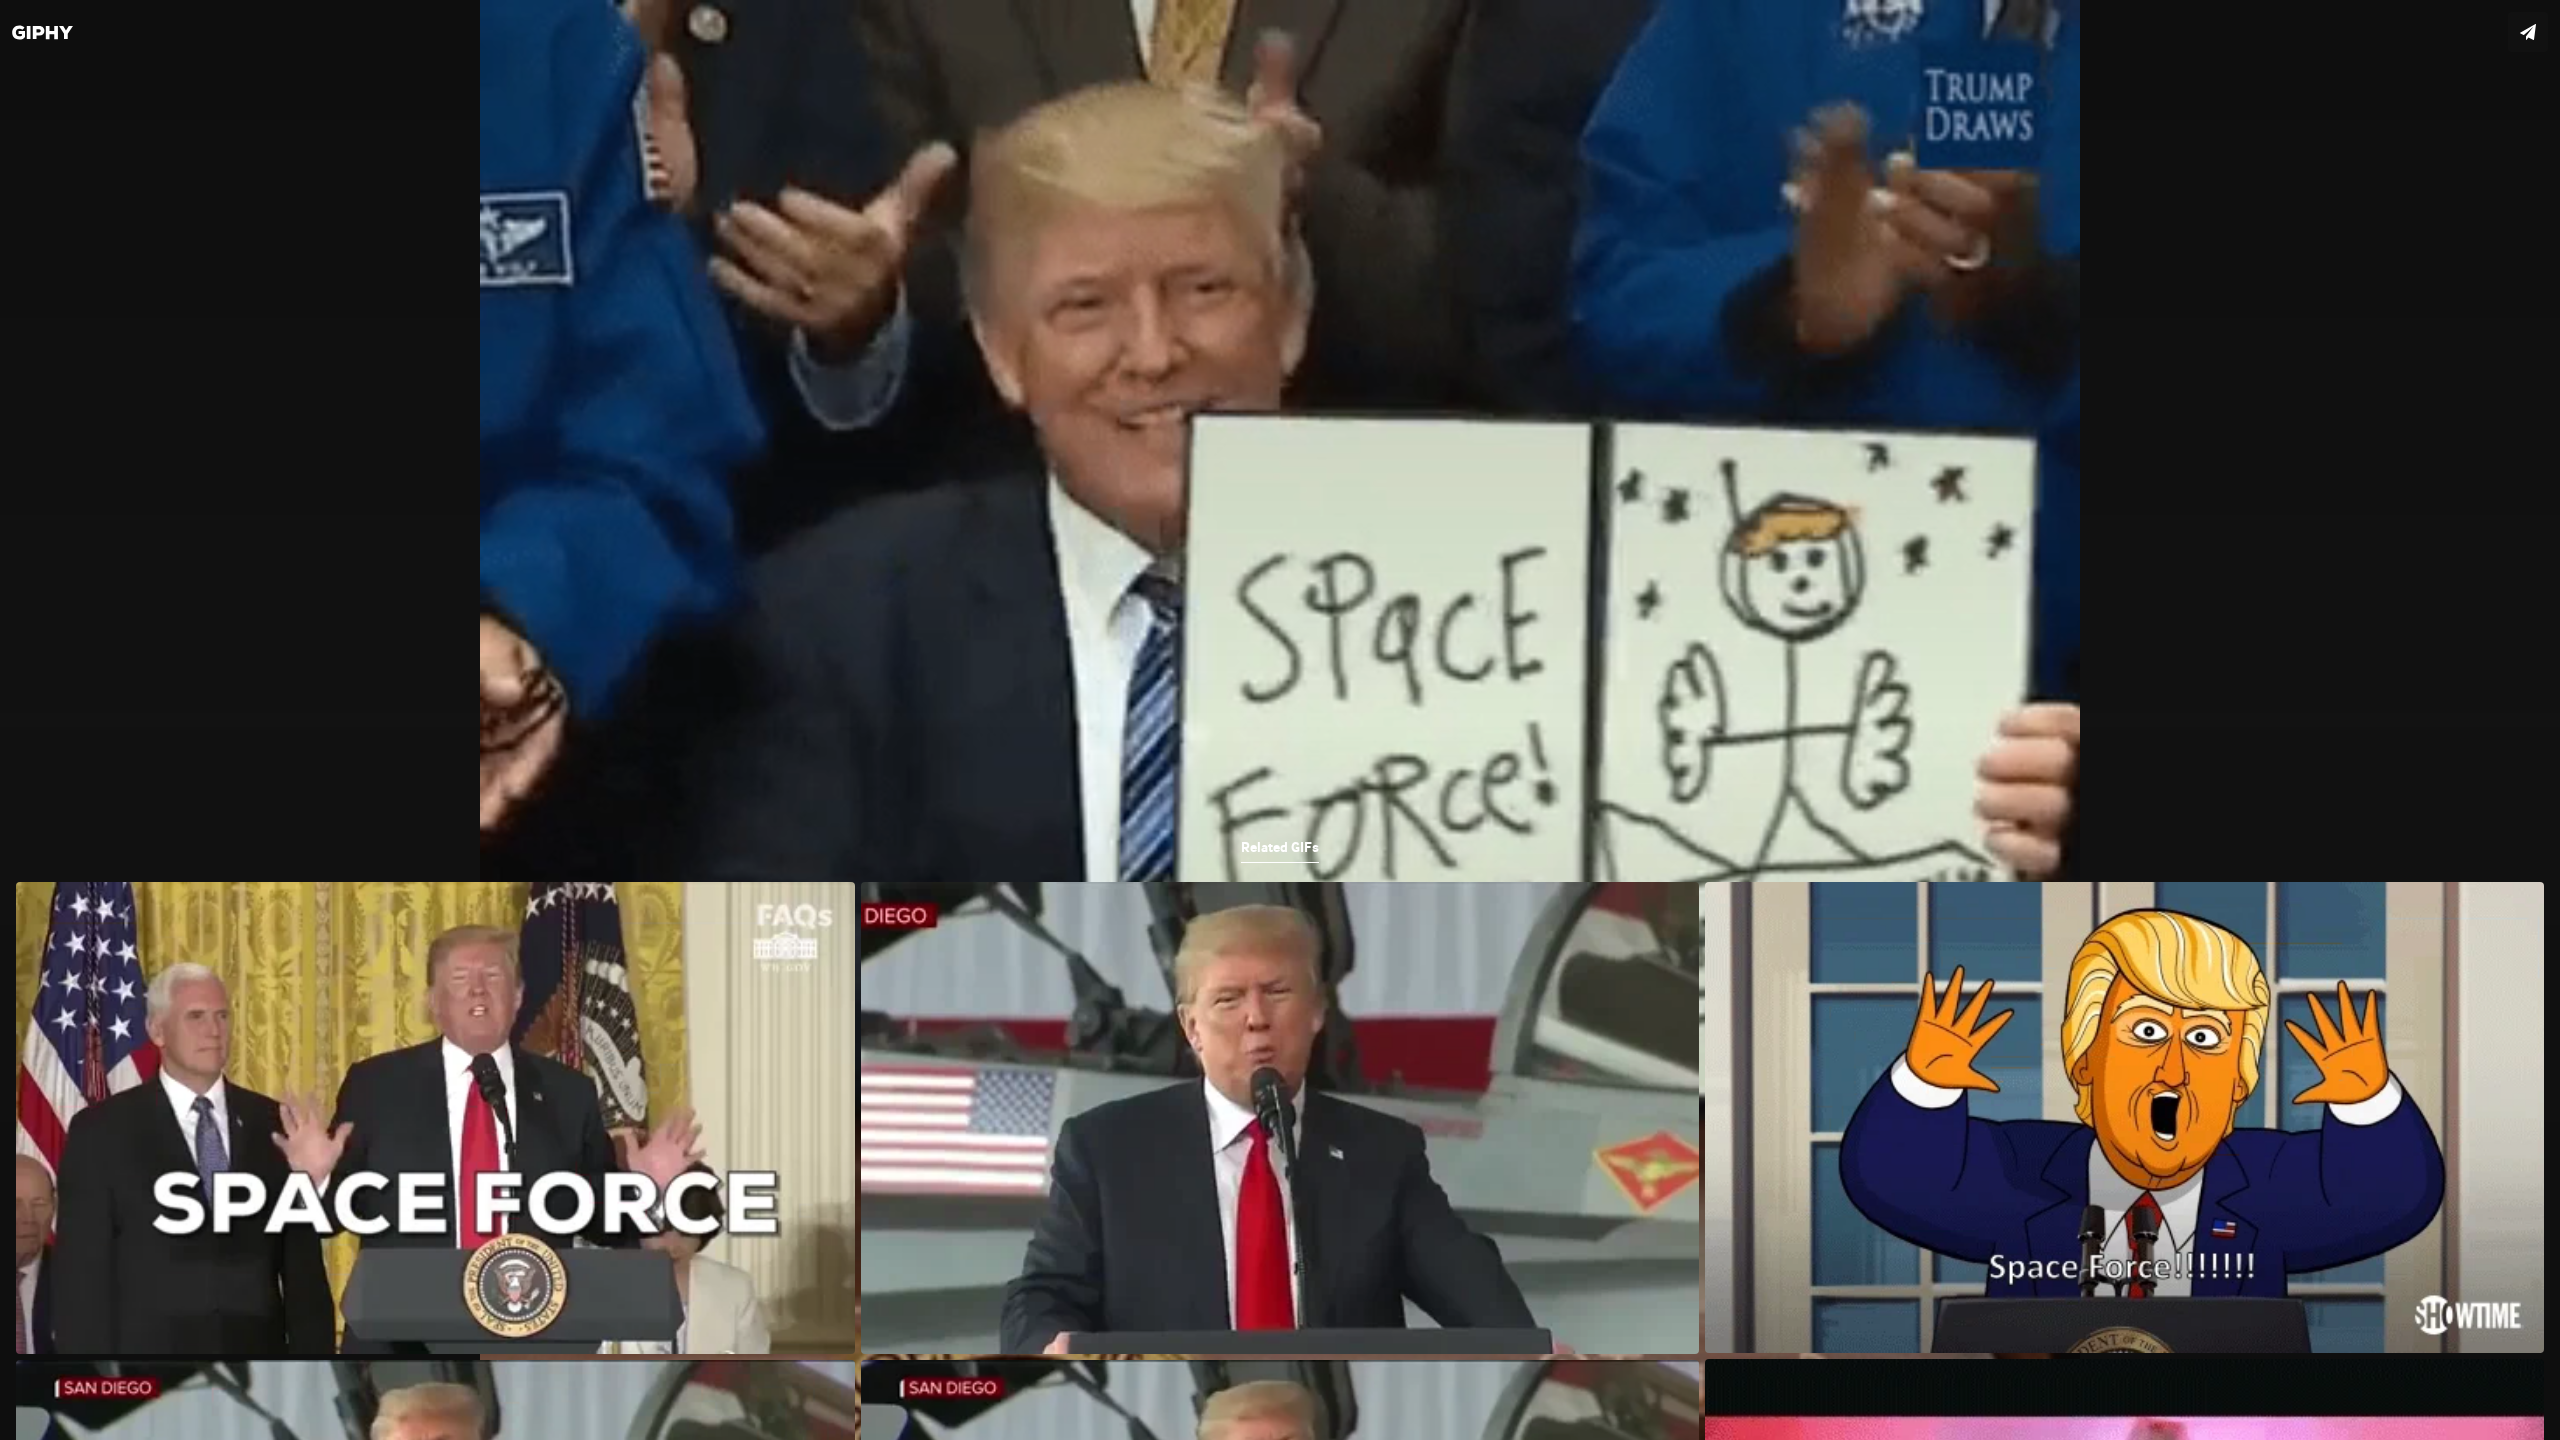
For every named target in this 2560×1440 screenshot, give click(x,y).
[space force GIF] (1280, 720)
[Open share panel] (2528, 32)
